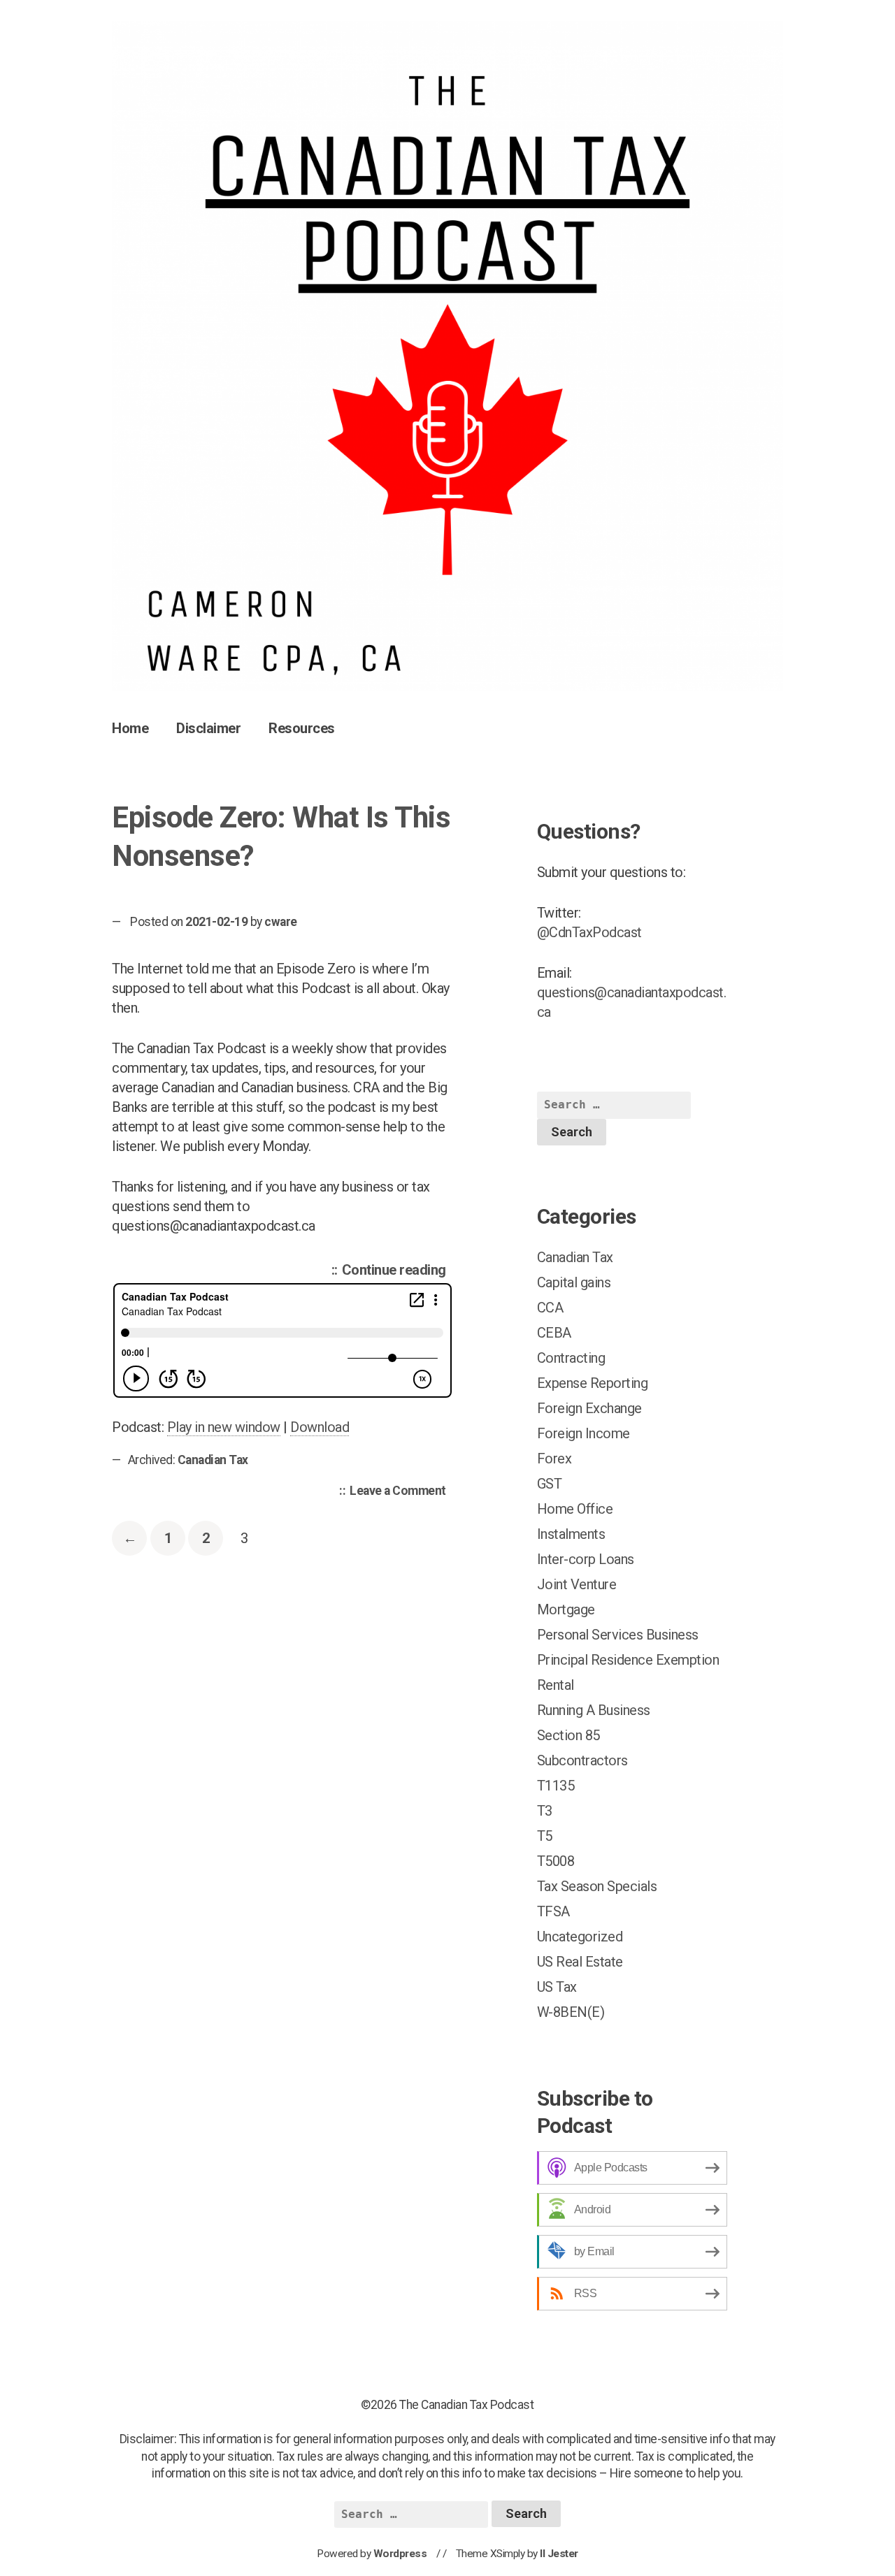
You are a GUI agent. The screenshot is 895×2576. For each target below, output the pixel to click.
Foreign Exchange (589, 1408)
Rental (556, 1685)
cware (281, 922)
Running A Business (594, 1710)
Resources (302, 728)
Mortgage (566, 1609)
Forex (554, 1459)
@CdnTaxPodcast (589, 932)
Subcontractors (582, 1760)
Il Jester (559, 2554)
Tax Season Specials (597, 1886)
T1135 (556, 1786)
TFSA (553, 1911)
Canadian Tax (213, 1460)
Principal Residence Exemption (628, 1660)
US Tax (557, 1987)
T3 (545, 1811)
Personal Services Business (618, 1635)
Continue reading (398, 1272)
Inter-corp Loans (586, 1559)
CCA (550, 1308)
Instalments (571, 1534)
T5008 (556, 1861)
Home (130, 728)
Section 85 (568, 1735)
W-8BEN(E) (571, 2012)
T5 (545, 1836)
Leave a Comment (401, 1492)
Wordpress (400, 2554)
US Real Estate (580, 1962)
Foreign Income (583, 1433)
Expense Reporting (593, 1383)
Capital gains (574, 1282)
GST (550, 1484)
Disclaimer (208, 728)
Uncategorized (580, 1937)
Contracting (571, 1358)
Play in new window (224, 1427)
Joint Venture (577, 1584)
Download (320, 1427)
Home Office (575, 1509)
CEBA (554, 1333)
